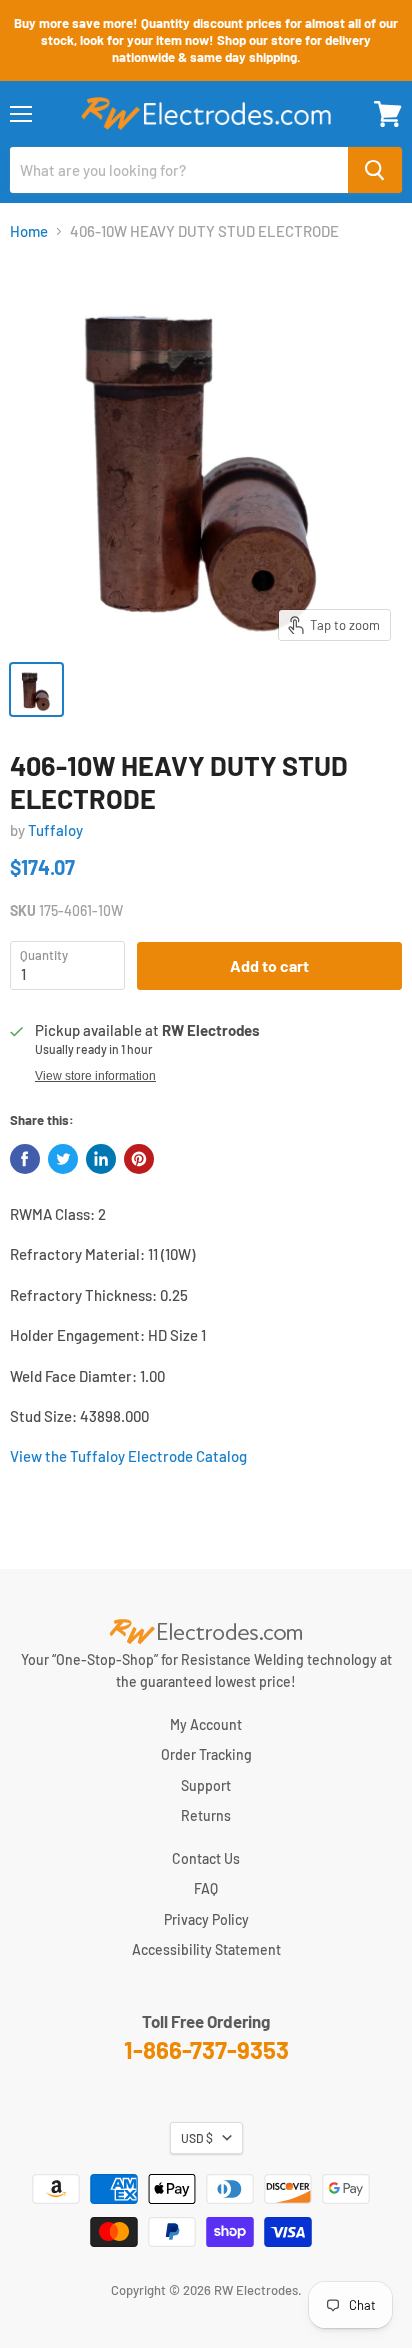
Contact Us (206, 1858)
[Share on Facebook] (25, 1159)
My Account (206, 1724)
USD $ (197, 2138)
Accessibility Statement (206, 1949)
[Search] (375, 170)
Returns (206, 1815)
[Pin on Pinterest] (139, 1159)
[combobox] (179, 170)
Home (29, 231)
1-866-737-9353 (206, 2049)
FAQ (206, 1888)
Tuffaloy (55, 830)
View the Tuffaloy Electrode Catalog (128, 1456)
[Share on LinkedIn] (101, 1159)
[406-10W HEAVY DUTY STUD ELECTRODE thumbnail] (36, 689)
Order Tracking (206, 1754)
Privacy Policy (206, 1919)
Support (206, 1785)
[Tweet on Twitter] (63, 1159)
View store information (95, 1076)
